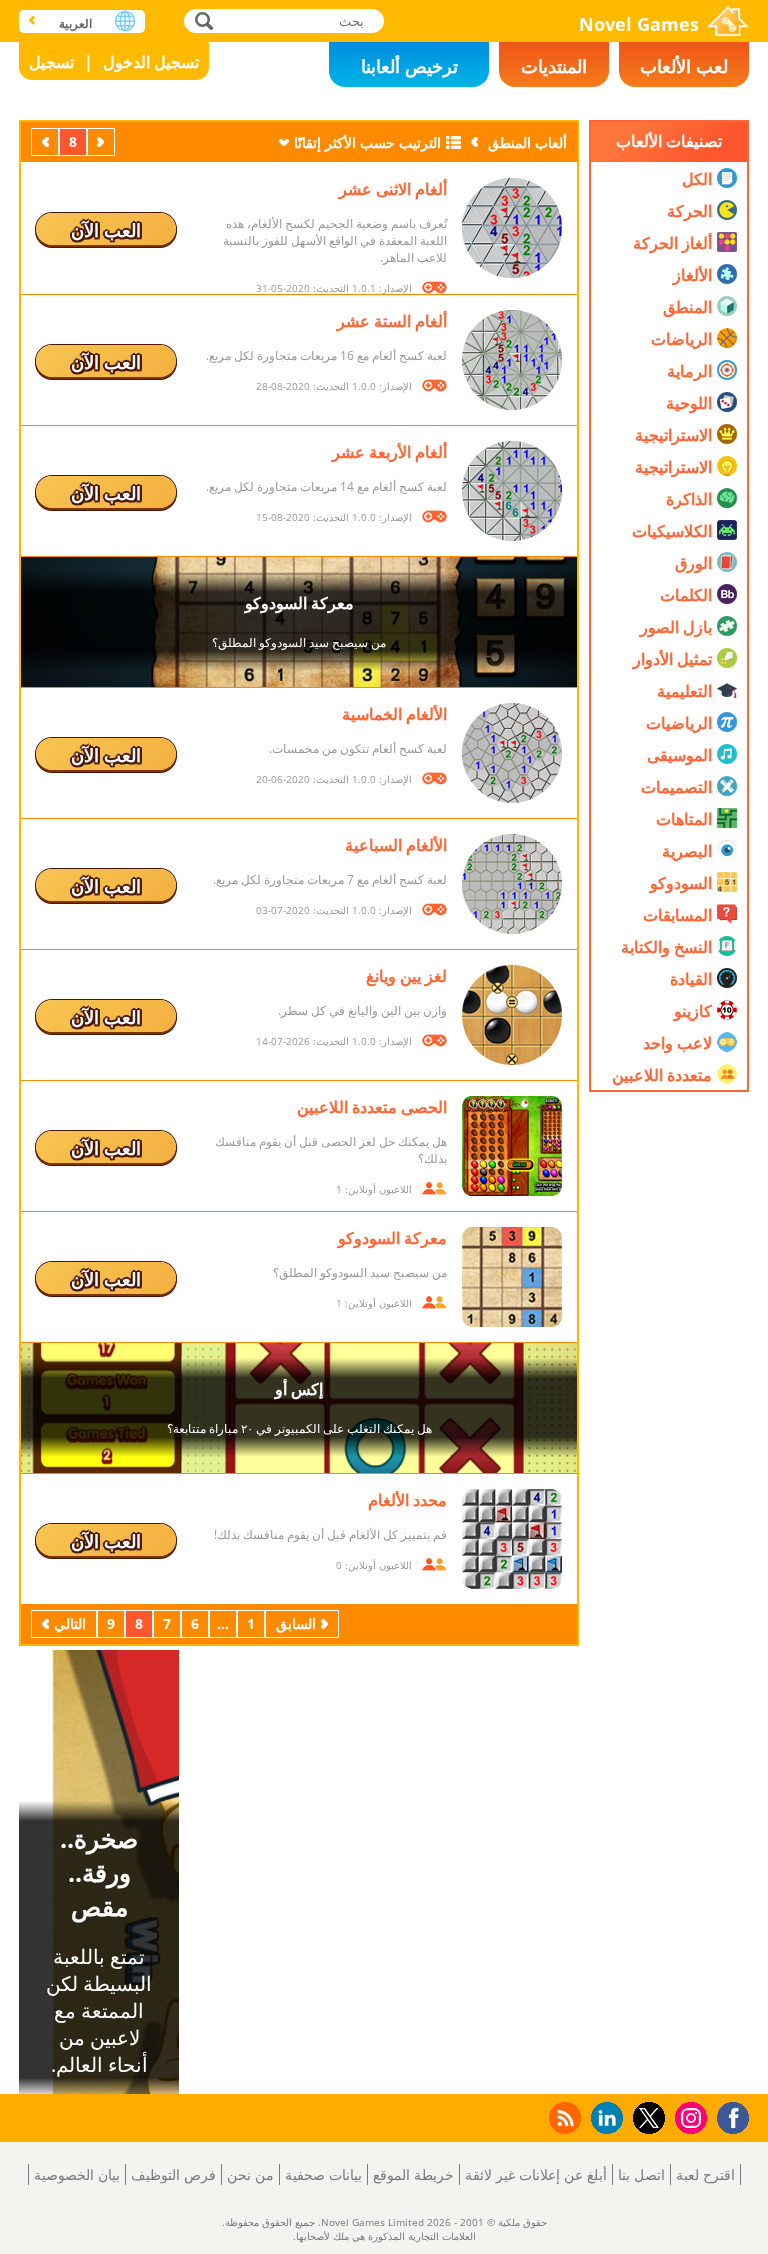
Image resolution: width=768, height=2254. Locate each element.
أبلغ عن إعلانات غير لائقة (536, 2174)
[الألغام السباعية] (512, 884)
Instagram (688, 2116)
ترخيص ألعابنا (409, 66)
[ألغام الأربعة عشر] (512, 491)
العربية (75, 23)
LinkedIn (603, 2118)
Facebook (728, 2115)
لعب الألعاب (684, 66)
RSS (563, 2117)
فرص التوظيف (173, 2174)
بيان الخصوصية (77, 2174)
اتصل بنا (641, 2174)
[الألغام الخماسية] (512, 753)
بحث (201, 20)
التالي (43, 141)
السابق (99, 141)
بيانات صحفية (323, 2174)
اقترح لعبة (705, 2174)
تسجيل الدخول (151, 62)
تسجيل (51, 62)
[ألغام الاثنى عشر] (512, 228)
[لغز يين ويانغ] (512, 1015)
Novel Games (639, 24)
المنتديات (554, 66)
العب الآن (106, 230)
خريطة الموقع (413, 2174)
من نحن (250, 2174)
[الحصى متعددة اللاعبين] (512, 1146)
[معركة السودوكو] (512, 1277)
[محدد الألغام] (512, 1539)
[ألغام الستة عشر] (512, 360)
